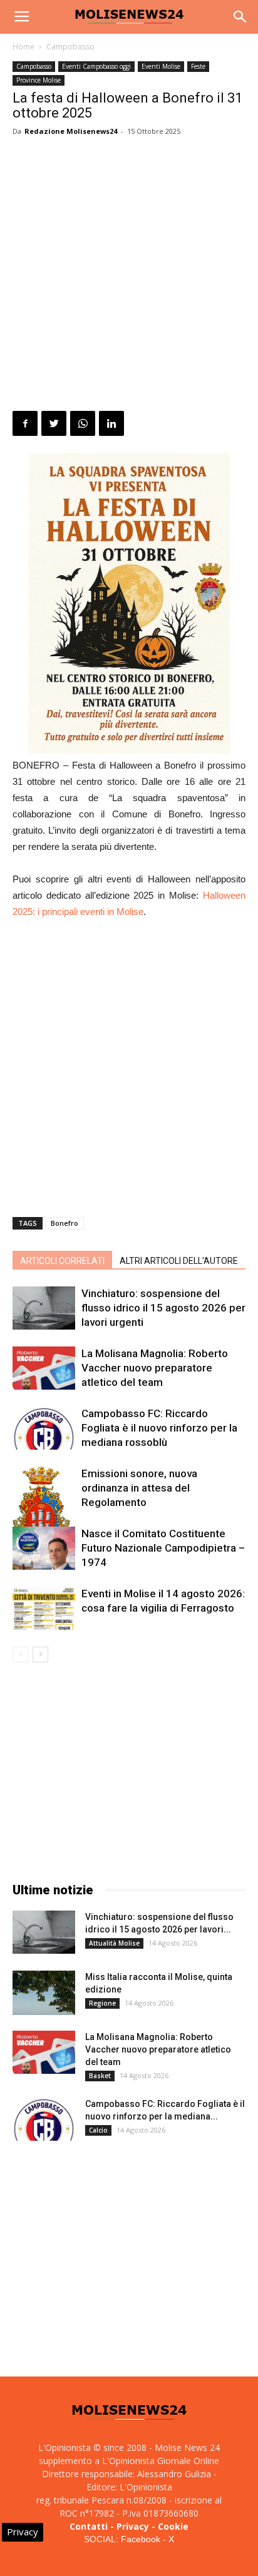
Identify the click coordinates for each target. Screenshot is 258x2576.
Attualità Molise (114, 1943)
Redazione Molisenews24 (71, 131)
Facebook (141, 2539)
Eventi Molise (161, 66)
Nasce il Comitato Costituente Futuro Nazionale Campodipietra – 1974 (163, 1548)
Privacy (133, 2526)
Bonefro (64, 1223)
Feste (198, 66)
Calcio (98, 2130)
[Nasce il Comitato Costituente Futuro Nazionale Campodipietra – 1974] (44, 1548)
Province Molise (39, 80)
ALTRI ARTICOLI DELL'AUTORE (179, 1261)
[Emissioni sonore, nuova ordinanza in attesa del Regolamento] (44, 1514)
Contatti (89, 2526)
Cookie (173, 2526)
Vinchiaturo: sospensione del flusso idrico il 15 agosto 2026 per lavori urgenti (163, 1308)
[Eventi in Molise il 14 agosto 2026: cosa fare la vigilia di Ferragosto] (44, 1608)
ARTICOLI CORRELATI (62, 1261)
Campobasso (70, 47)
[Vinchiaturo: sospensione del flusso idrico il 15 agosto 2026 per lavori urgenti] (44, 1308)
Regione (102, 2003)
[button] (240, 17)
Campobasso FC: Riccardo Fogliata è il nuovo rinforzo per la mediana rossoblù (159, 1428)
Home (23, 47)
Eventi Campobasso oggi (96, 66)
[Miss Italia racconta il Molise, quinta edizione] (44, 1993)
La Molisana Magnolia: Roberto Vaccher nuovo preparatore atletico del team (155, 1368)
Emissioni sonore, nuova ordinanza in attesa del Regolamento (139, 1488)
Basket (100, 2076)
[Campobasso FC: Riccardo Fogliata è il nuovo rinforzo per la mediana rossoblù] (44, 1428)
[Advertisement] (129, 276)
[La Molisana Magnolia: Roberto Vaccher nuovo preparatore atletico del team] (44, 1368)
